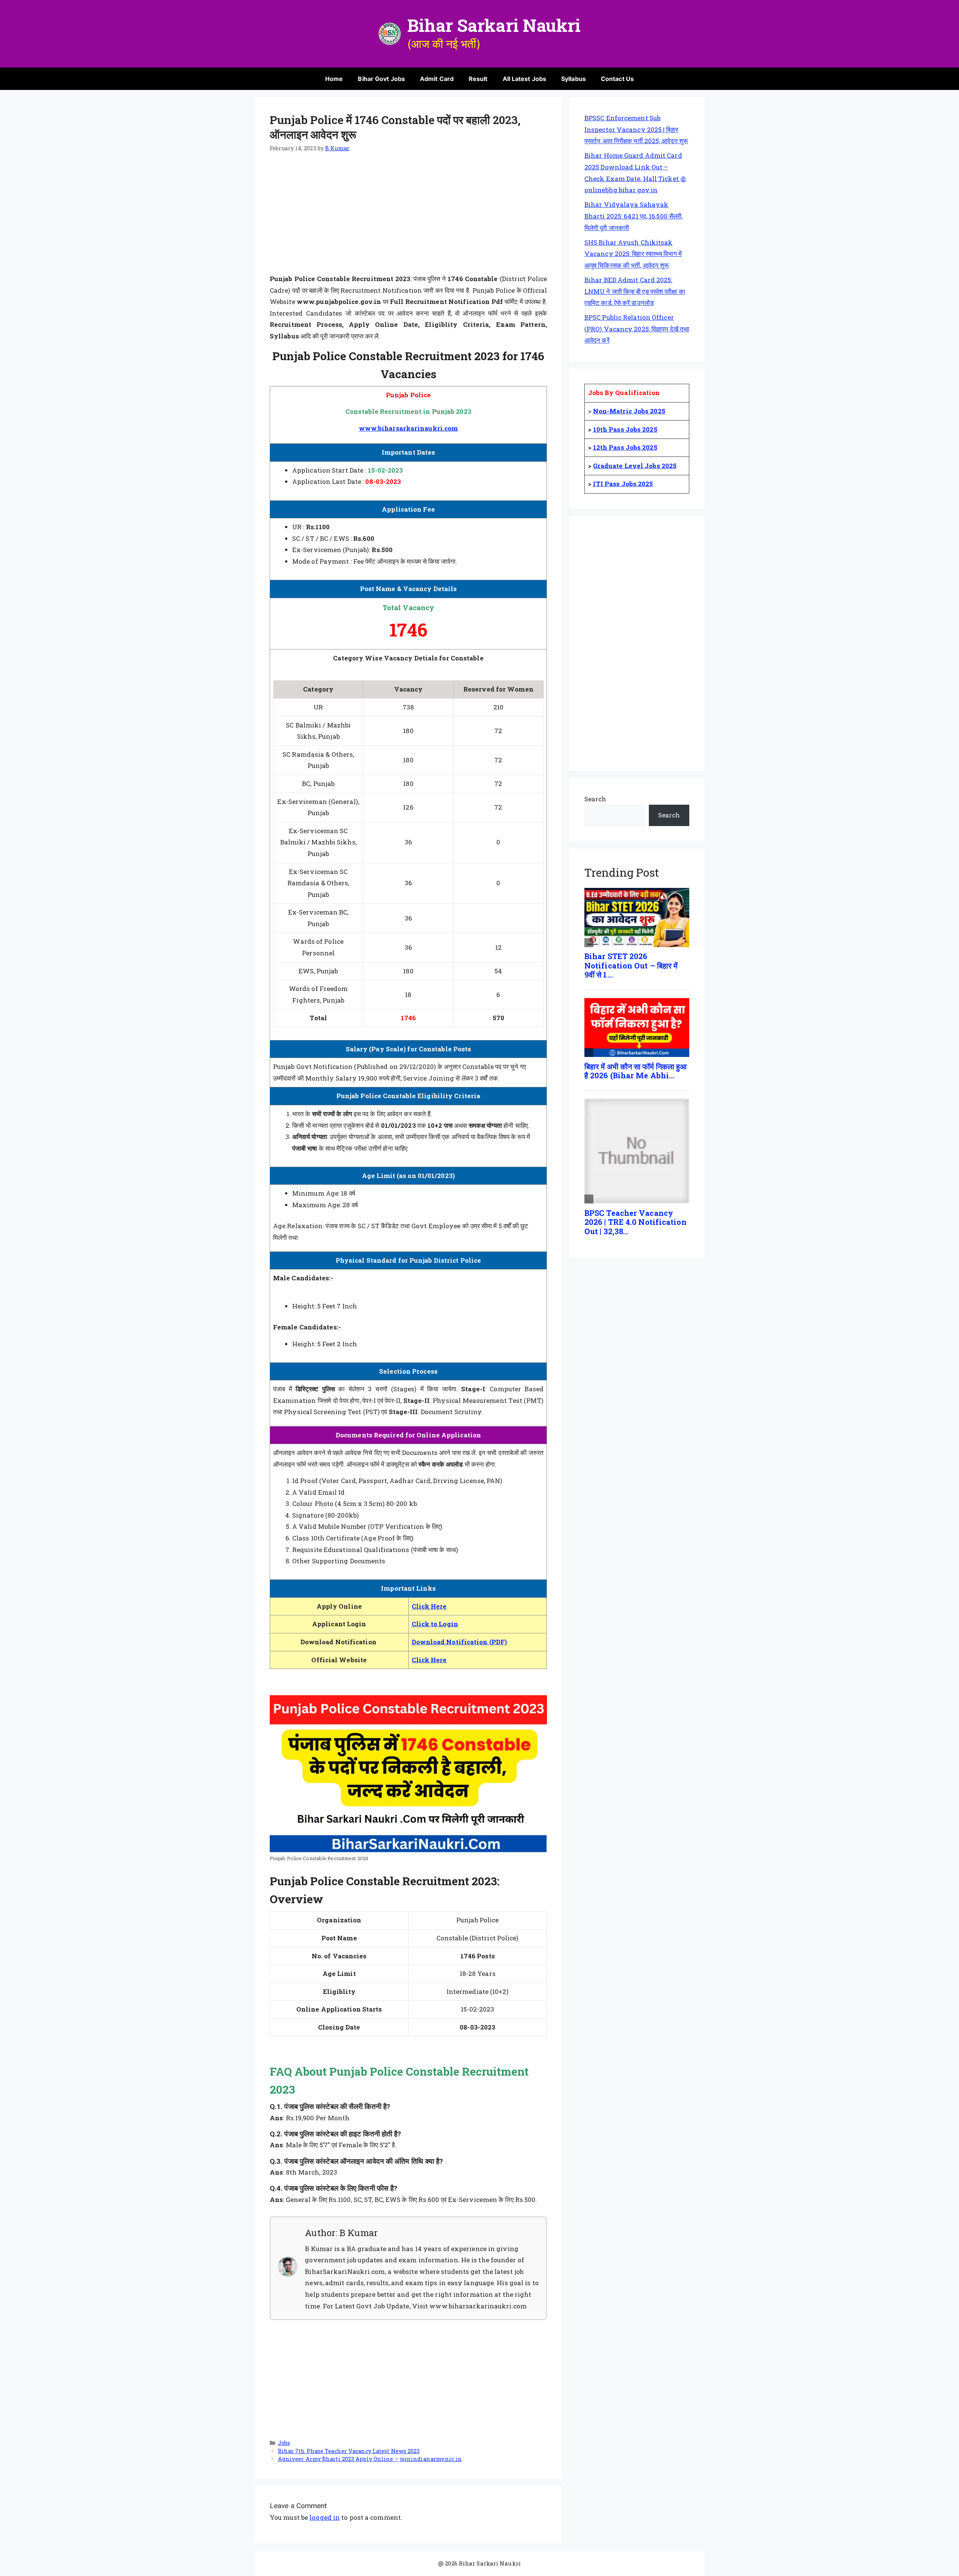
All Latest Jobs (525, 79)
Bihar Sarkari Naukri (494, 25)
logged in (325, 2517)
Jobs (284, 2443)
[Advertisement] (408, 218)
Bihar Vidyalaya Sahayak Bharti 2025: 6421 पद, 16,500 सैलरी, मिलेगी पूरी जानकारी (633, 216)
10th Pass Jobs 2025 (625, 429)
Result (478, 79)
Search (595, 799)
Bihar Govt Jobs (381, 79)
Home (334, 79)
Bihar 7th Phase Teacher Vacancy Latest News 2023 (349, 2451)
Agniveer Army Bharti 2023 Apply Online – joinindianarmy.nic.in (370, 2459)
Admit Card (437, 79)
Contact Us (617, 79)
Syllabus (574, 79)
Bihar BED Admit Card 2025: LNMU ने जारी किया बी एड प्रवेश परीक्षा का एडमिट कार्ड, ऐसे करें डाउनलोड (635, 291)
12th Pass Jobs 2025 (625, 447)
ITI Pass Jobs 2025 (623, 484)
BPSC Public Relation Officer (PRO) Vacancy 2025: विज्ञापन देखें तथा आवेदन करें (637, 329)
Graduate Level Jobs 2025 (635, 466)
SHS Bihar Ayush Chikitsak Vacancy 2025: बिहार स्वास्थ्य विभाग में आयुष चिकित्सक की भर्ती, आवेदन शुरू (633, 254)
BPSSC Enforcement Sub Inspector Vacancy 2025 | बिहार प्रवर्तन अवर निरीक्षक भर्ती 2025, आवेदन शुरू (636, 129)
